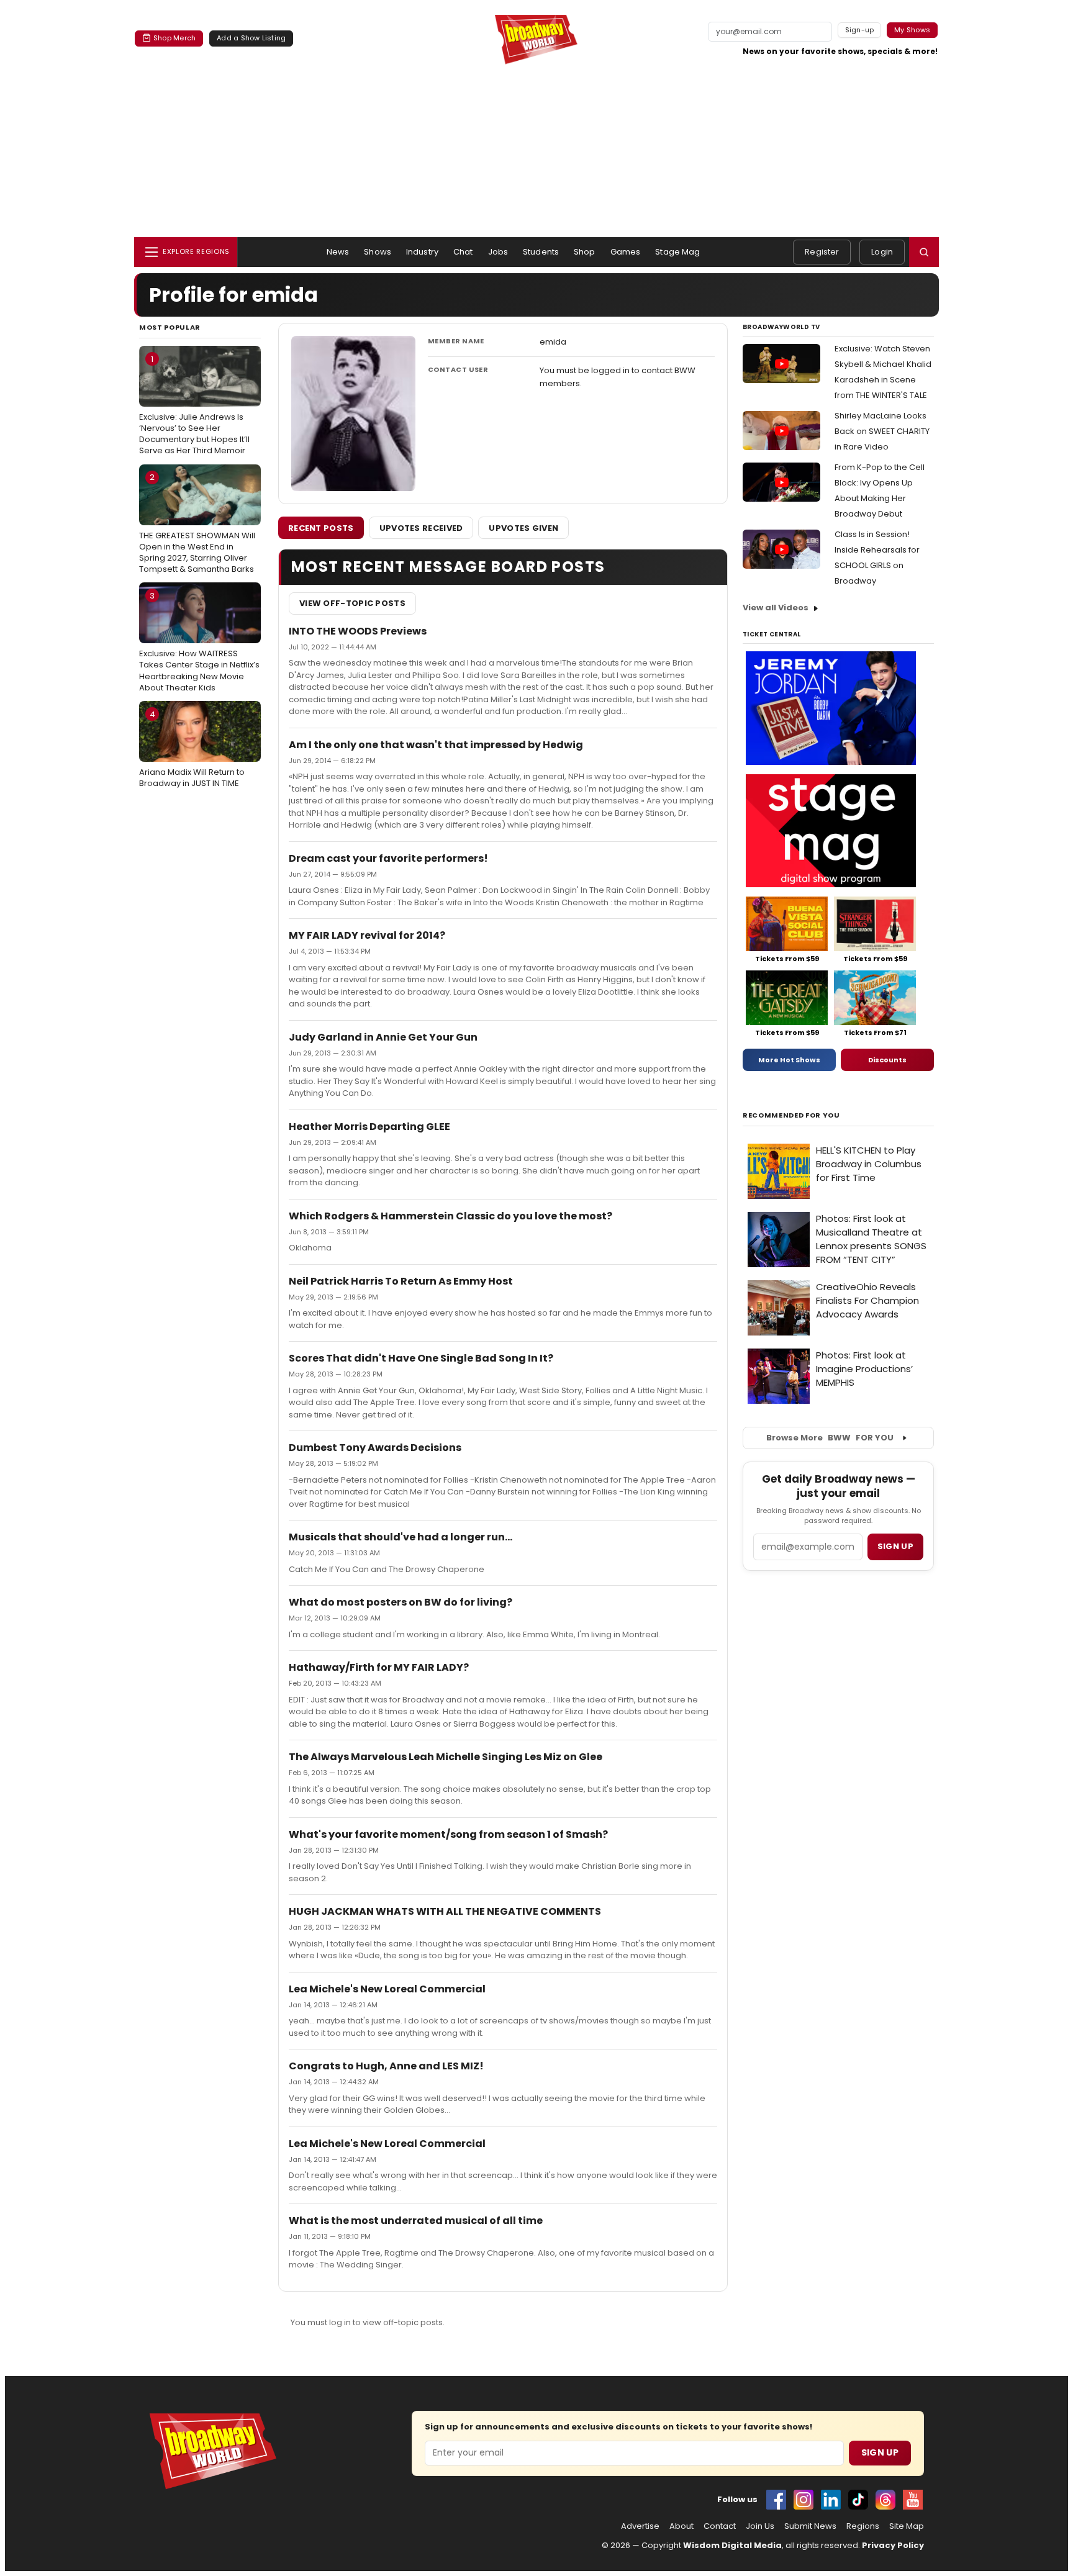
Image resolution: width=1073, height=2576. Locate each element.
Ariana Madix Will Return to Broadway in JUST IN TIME (192, 749)
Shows (378, 252)
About (681, 2526)
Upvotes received (421, 528)
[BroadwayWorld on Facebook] (776, 2500)
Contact (720, 2526)
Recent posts (321, 528)
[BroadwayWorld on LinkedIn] (831, 2500)
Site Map (907, 2526)
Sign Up (880, 2452)
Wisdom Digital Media (732, 2545)
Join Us (760, 2526)
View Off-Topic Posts (352, 603)
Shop (585, 252)
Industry (422, 252)
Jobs (498, 252)
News (338, 252)
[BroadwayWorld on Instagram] (804, 2500)
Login (882, 252)
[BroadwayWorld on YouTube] (913, 2500)
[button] (924, 252)
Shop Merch (174, 38)
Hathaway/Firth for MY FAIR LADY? (379, 1667)
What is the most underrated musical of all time (416, 2221)
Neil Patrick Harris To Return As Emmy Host (401, 1281)
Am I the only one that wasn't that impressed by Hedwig (436, 745)
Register (822, 252)
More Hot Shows (789, 1060)
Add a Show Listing (251, 38)
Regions (863, 2526)
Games (626, 252)
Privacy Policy (893, 2545)
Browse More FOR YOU (830, 1438)
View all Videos (776, 608)
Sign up (895, 1546)
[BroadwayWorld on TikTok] (858, 2500)
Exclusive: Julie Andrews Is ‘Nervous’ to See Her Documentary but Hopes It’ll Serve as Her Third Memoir (194, 405)
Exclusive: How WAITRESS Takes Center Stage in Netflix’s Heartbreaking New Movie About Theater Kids (199, 642)
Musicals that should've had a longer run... (401, 1537)
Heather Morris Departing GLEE (369, 1127)
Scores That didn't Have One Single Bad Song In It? (421, 1358)
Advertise (640, 2526)
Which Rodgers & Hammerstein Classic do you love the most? (450, 1216)
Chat (463, 252)
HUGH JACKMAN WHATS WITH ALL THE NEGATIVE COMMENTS (445, 1911)
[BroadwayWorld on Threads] (885, 2500)
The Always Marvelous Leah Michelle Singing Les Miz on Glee (446, 1757)
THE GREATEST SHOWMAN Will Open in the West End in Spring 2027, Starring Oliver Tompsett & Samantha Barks (197, 523)
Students (541, 252)
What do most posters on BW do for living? (401, 1602)
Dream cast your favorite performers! (388, 858)
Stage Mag (677, 252)
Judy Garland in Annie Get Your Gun (383, 1037)
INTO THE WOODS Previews (358, 631)
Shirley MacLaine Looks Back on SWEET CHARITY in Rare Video (882, 431)
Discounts (887, 1060)
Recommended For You (791, 1115)
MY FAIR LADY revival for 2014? (367, 935)
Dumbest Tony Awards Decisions (375, 1448)
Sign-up (860, 30)
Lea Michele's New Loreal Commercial (387, 1989)
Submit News (810, 2526)
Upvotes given (523, 528)
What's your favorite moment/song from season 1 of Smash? (448, 1834)
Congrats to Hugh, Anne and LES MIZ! (386, 2066)
